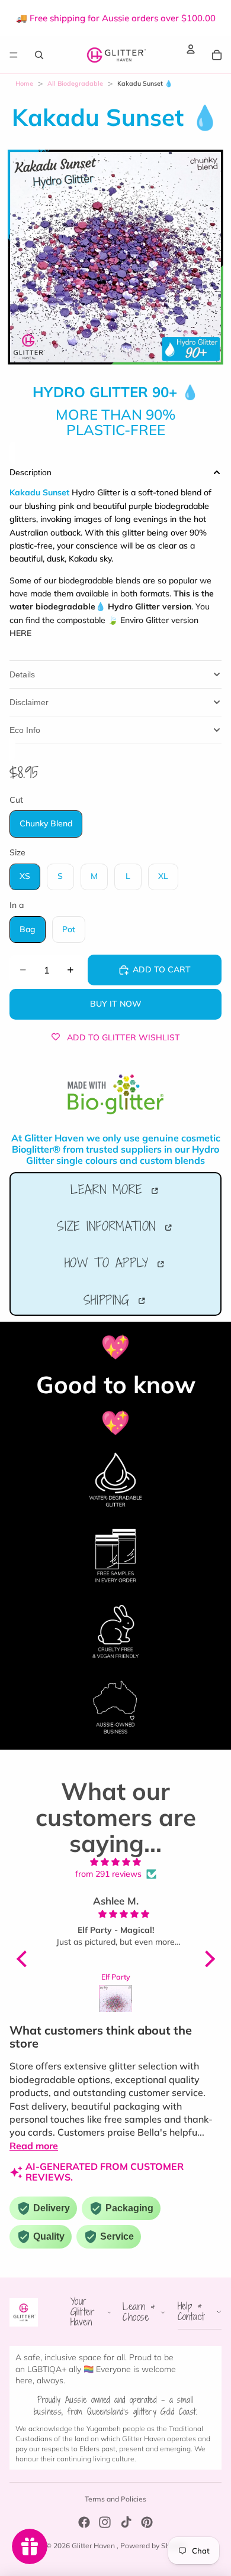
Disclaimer (29, 702)
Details (22, 674)
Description (31, 472)
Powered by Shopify (153, 2546)
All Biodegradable (75, 83)
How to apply (110, 1263)
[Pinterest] (147, 2522)
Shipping (110, 1300)
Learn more (110, 1189)
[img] (116, 1862)
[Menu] (14, 55)
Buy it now (116, 1004)
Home (24, 83)
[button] (24, 1959)
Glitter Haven (94, 2546)
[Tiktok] (126, 2522)
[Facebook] (84, 2522)
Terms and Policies (115, 2499)
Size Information (109, 1226)
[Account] (191, 49)
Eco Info (25, 730)
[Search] (39, 55)
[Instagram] (105, 2522)
